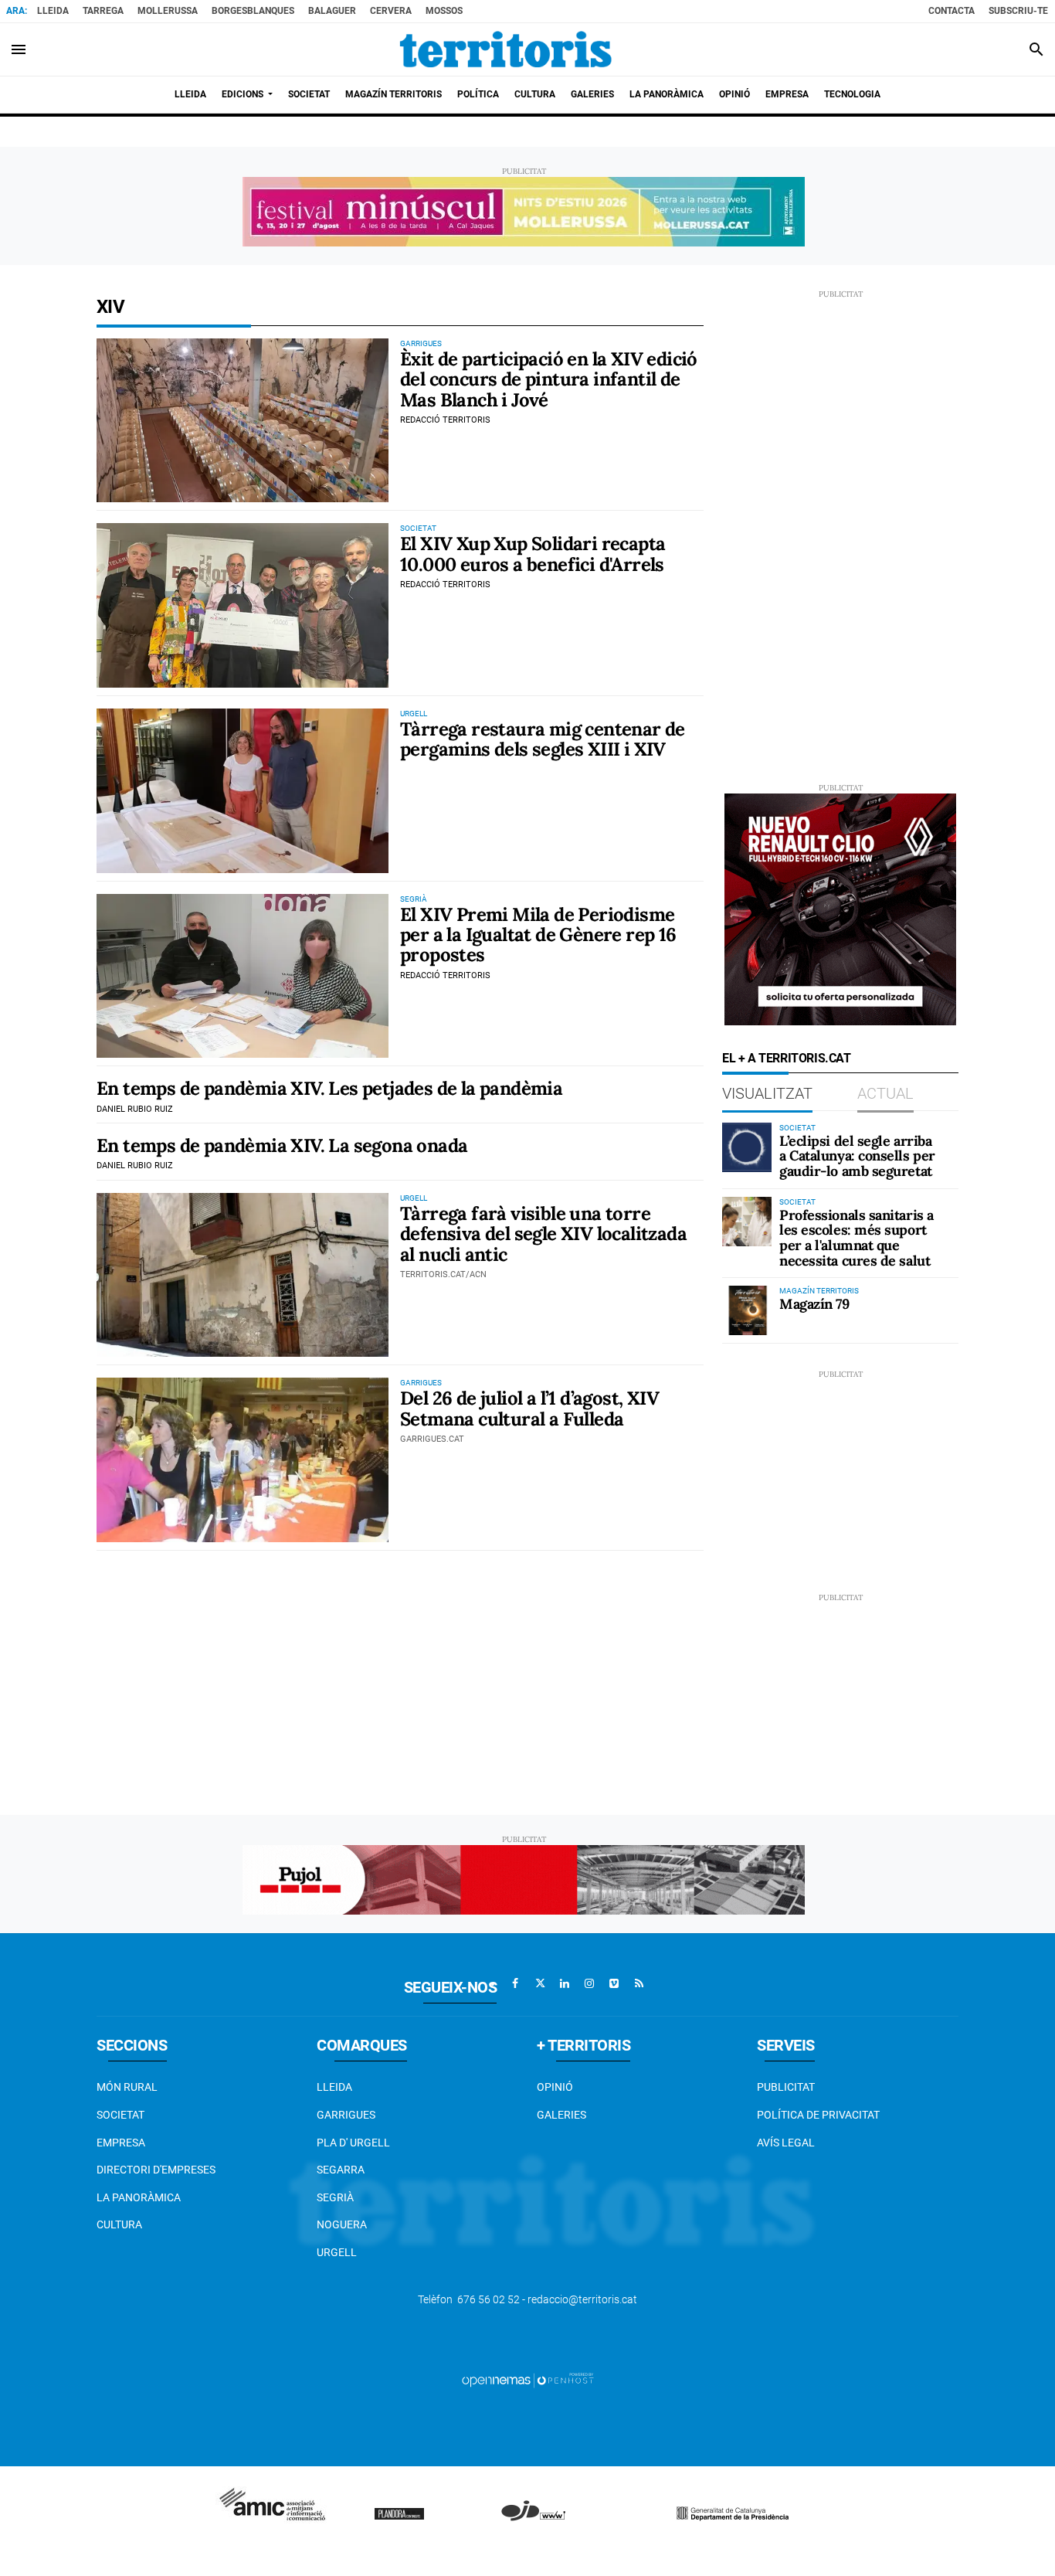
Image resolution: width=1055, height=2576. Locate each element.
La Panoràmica (139, 2197)
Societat (120, 2115)
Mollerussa (168, 11)
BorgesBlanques (253, 11)
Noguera (342, 2224)
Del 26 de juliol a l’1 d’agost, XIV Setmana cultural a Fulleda (529, 1408)
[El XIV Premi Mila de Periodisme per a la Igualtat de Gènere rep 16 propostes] (243, 976)
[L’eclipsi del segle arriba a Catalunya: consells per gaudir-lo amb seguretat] (747, 1147)
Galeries (561, 2115)
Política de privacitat (818, 2115)
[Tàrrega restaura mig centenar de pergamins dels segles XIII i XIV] (243, 791)
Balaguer (332, 11)
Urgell (337, 2252)
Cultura (119, 2224)
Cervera (391, 11)
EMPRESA (121, 2143)
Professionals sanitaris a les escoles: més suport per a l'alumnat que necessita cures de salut (857, 1238)
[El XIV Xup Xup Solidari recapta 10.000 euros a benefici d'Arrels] (243, 605)
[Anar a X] (540, 1983)
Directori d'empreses (156, 2170)
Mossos (444, 11)
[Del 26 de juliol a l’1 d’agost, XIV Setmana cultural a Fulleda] (243, 1460)
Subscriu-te (1018, 11)
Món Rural (127, 2087)
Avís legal (786, 2143)
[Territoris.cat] (506, 49)
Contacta (952, 11)
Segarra (341, 2170)
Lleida (53, 11)
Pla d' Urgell (353, 2143)
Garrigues (346, 2115)
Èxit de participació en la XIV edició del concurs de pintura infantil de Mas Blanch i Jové (549, 379)
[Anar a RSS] (639, 1983)
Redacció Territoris (445, 420)
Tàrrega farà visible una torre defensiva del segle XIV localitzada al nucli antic (543, 1234)
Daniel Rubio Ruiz (135, 1109)
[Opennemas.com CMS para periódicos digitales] (527, 2380)
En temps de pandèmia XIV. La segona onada (282, 1145)
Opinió (555, 2087)
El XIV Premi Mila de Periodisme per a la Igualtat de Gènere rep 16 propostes (538, 935)
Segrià (335, 2197)
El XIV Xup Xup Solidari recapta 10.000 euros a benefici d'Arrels (533, 554)
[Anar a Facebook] (515, 1983)
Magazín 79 (814, 1304)
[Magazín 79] (747, 1310)
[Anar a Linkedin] (565, 1983)
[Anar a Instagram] (589, 1983)
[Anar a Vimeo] (614, 1983)
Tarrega (103, 11)
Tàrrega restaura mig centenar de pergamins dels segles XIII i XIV (543, 739)
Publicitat (786, 2087)
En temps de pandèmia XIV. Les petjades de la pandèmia (329, 1088)
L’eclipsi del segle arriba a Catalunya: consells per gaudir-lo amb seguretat (857, 1156)
